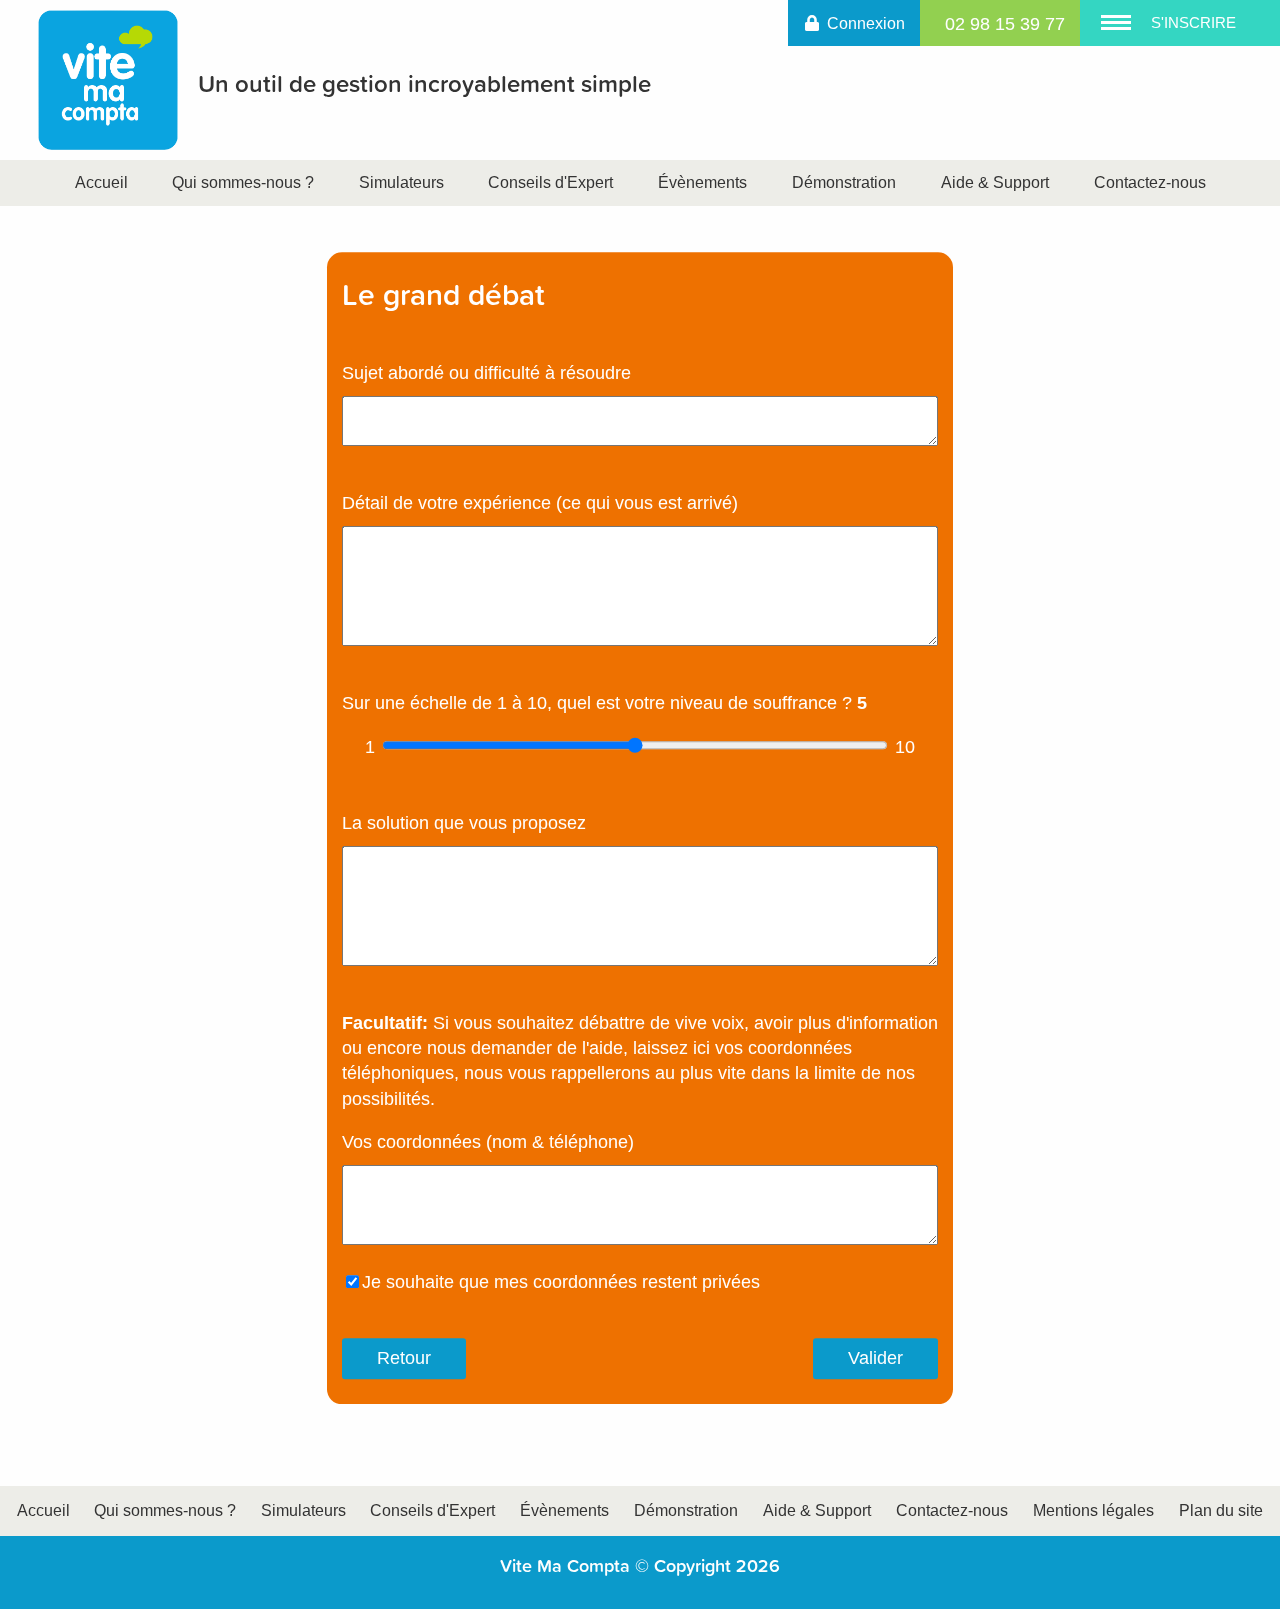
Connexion (866, 23)
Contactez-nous (1150, 182)
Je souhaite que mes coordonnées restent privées (561, 1282)
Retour (404, 1359)
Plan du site (1221, 1510)
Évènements (702, 182)
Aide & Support (995, 182)
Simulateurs (403, 182)
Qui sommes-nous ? (243, 182)
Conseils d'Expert (550, 182)
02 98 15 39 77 (1005, 24)
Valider (875, 1359)
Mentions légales (1093, 1510)
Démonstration (844, 182)
